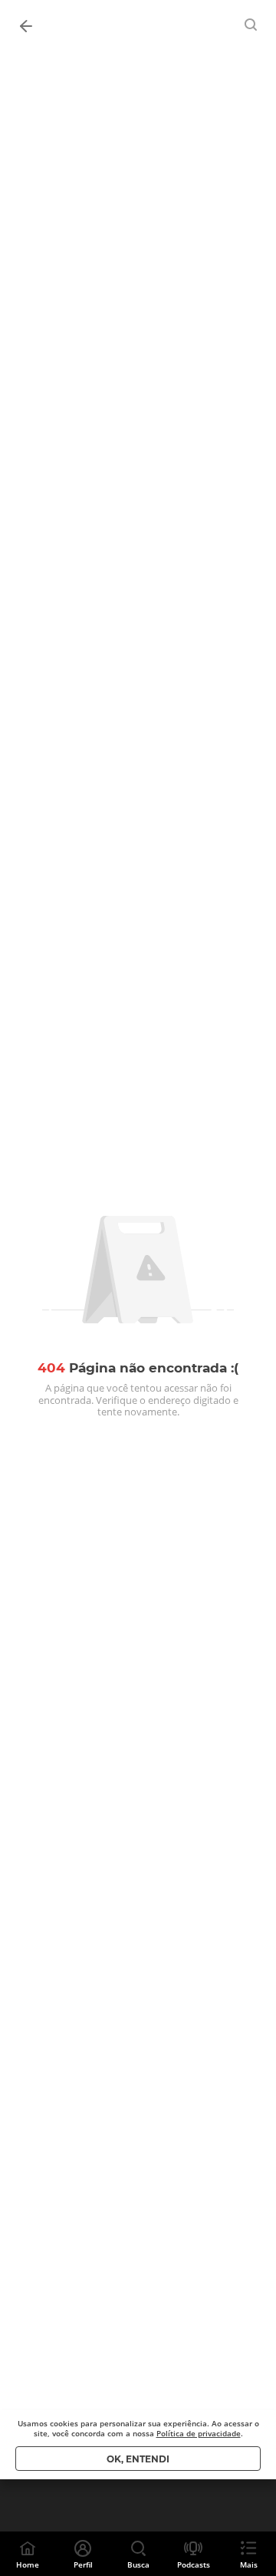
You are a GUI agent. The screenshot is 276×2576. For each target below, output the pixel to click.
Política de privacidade (199, 2433)
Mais (249, 2564)
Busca (138, 2564)
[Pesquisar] (251, 25)
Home (28, 2564)
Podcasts (194, 2564)
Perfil (83, 2564)
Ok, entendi (138, 2459)
